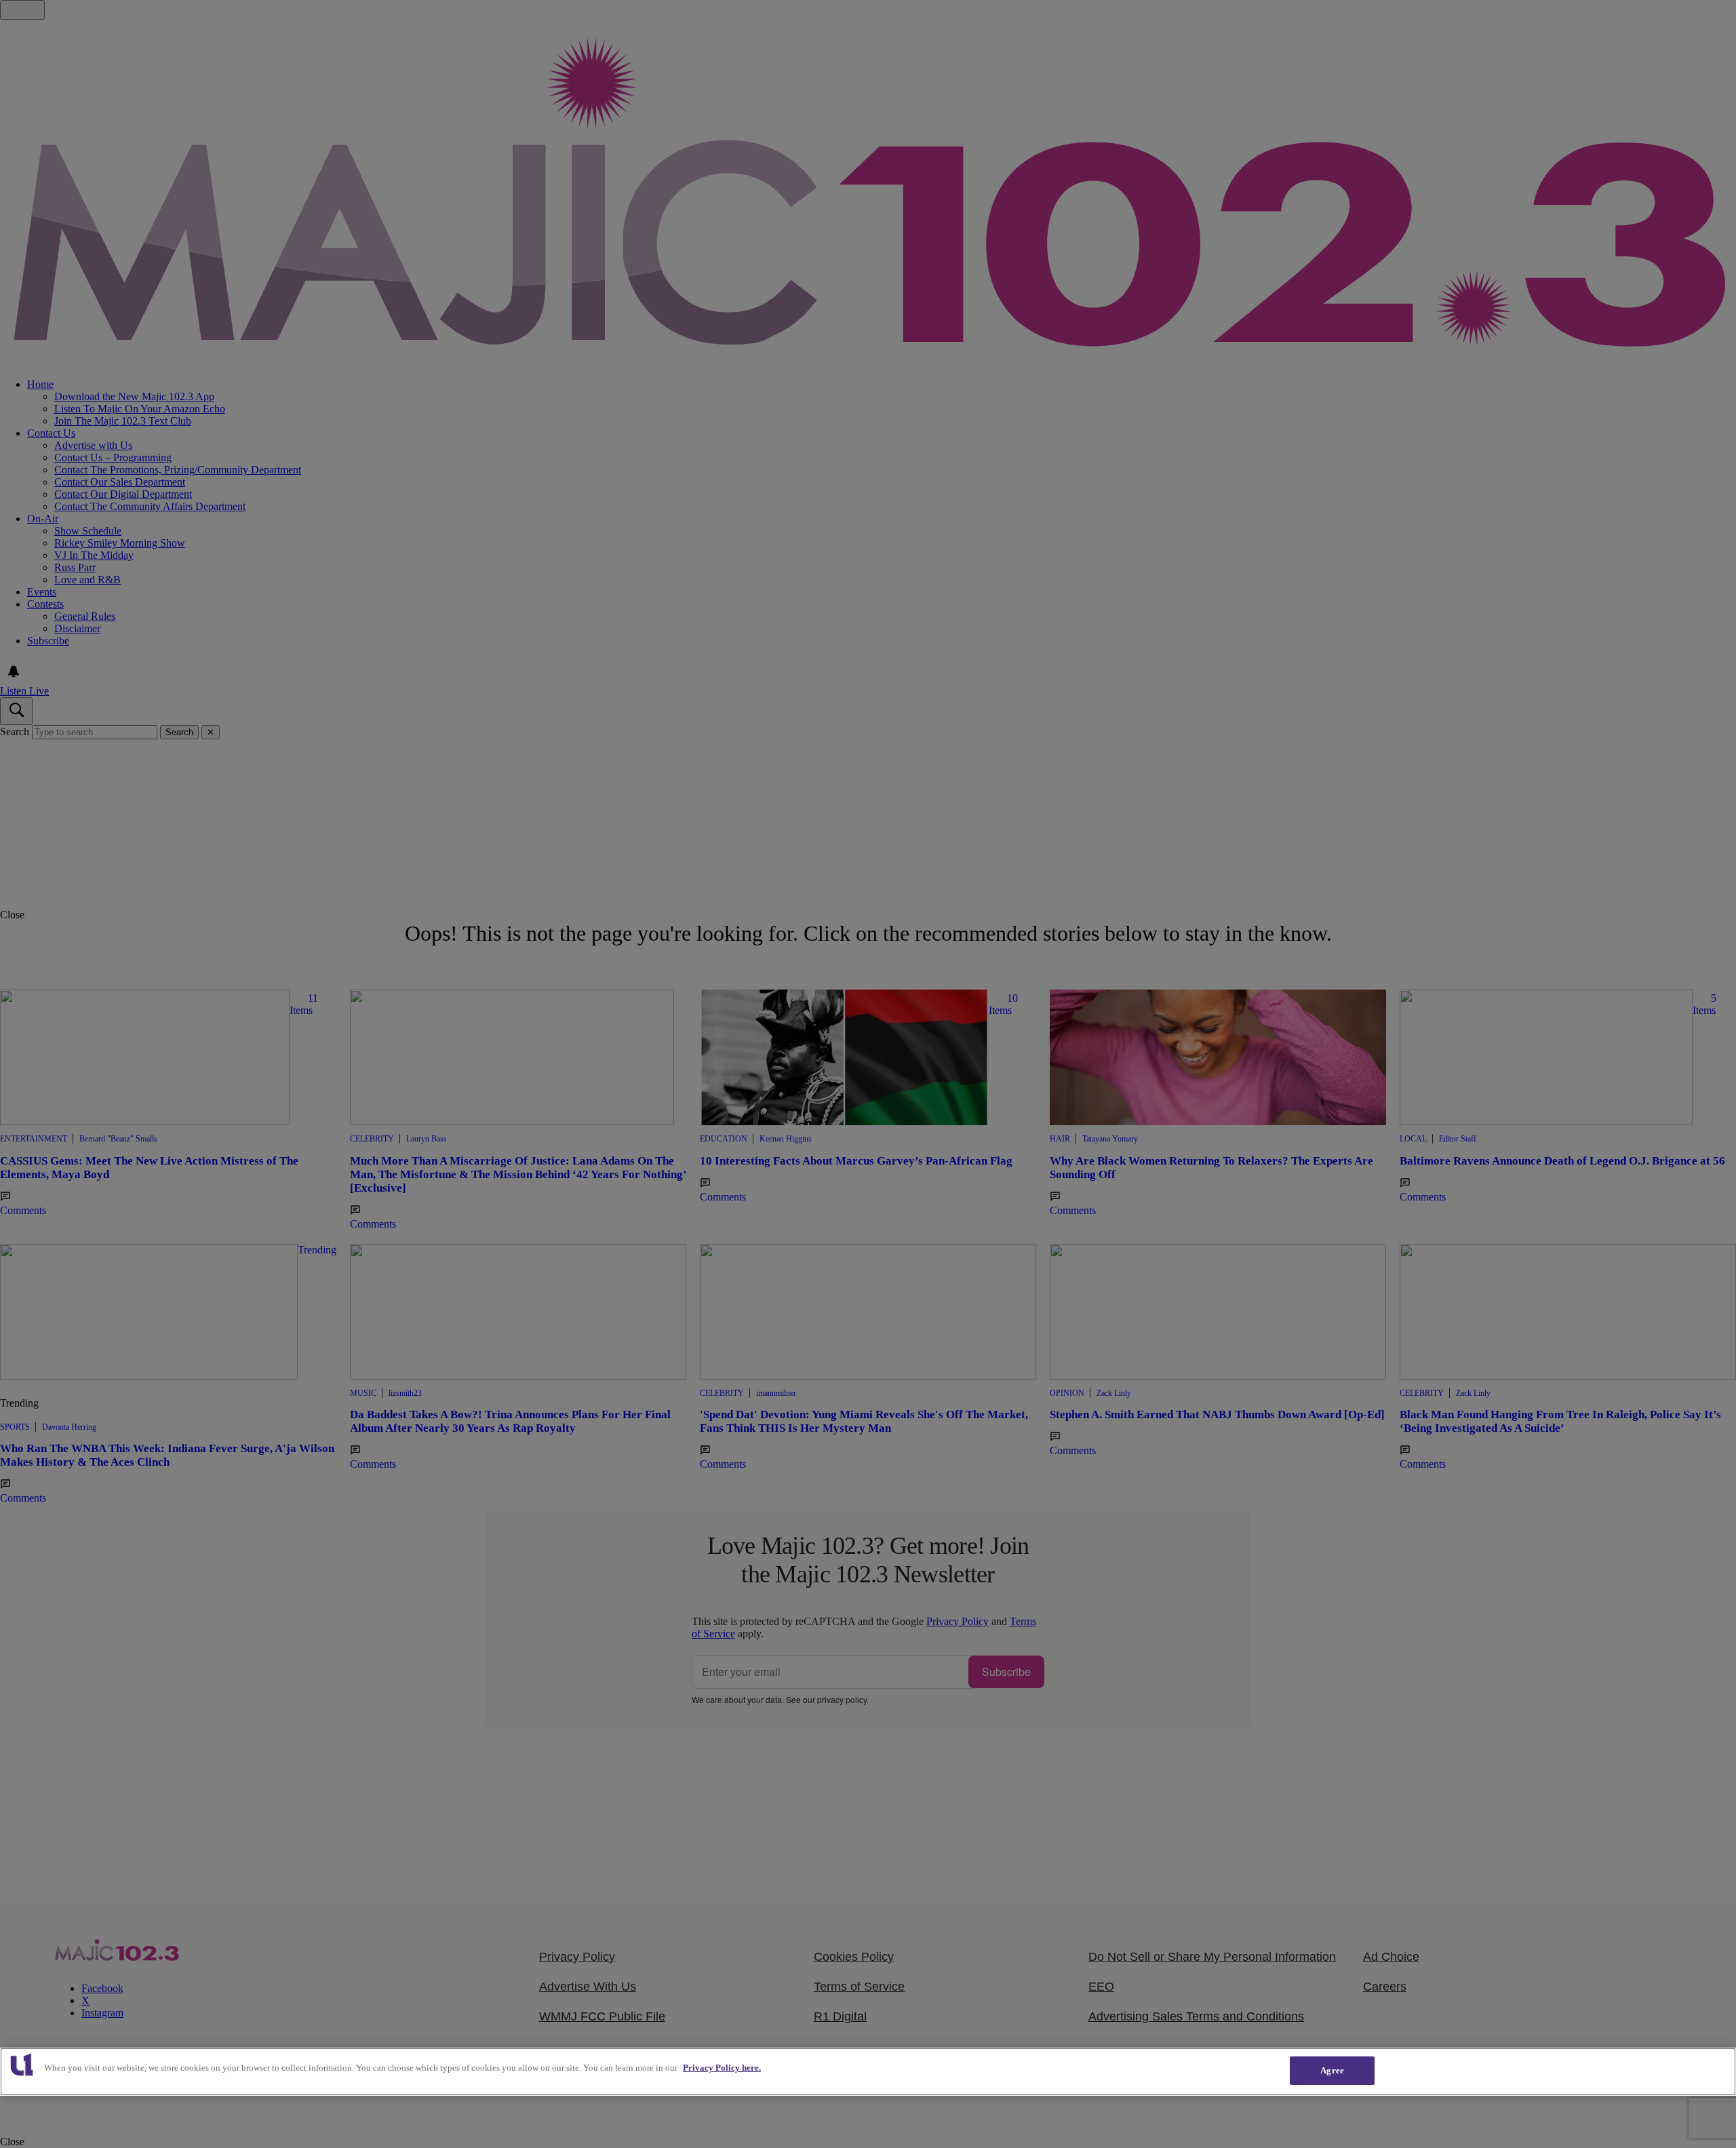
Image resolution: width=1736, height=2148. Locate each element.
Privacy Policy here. (722, 2068)
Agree (1332, 2070)
